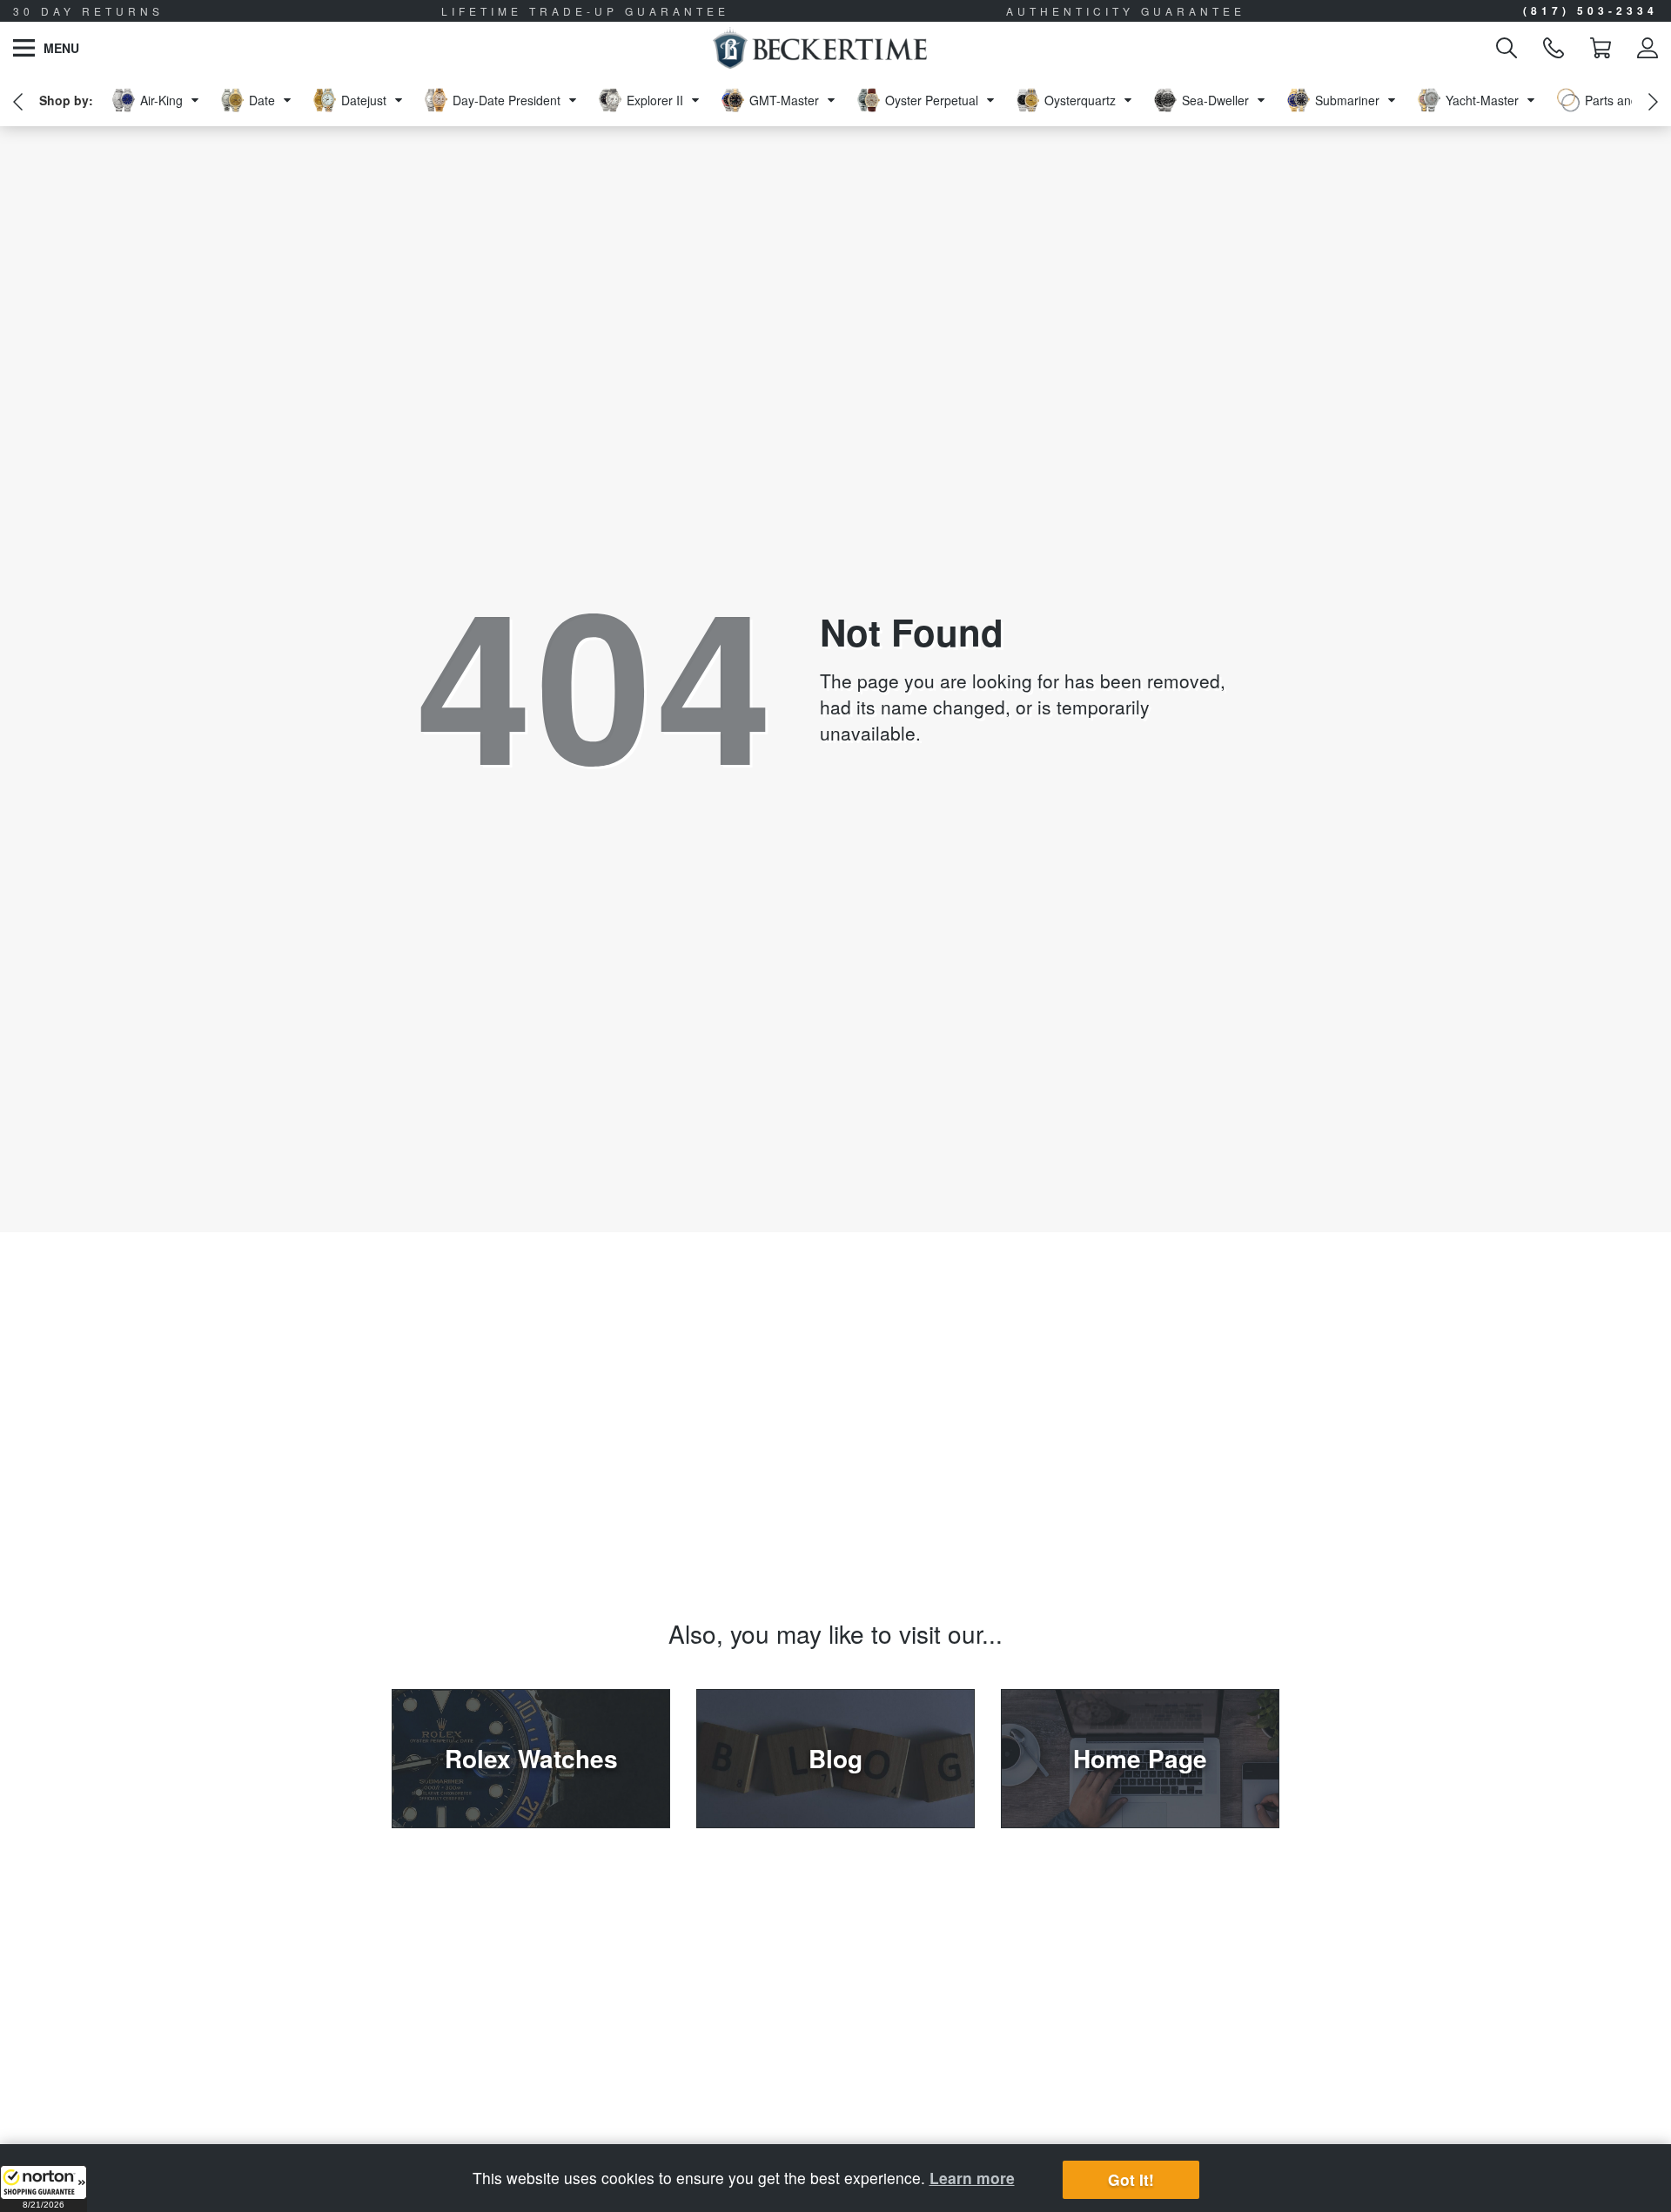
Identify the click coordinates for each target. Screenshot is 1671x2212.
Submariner (1347, 100)
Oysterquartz (1080, 100)
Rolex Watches (531, 1758)
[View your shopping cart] (1601, 48)
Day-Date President (507, 100)
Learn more (972, 2178)
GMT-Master (784, 100)
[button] (44, 2189)
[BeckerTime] (819, 48)
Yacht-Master (1482, 100)
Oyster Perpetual (932, 100)
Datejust (364, 100)
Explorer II (655, 100)
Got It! (1131, 2180)
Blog (835, 1758)
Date (262, 100)
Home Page (1140, 1758)
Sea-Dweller (1215, 100)
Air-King (161, 100)
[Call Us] (1554, 48)
